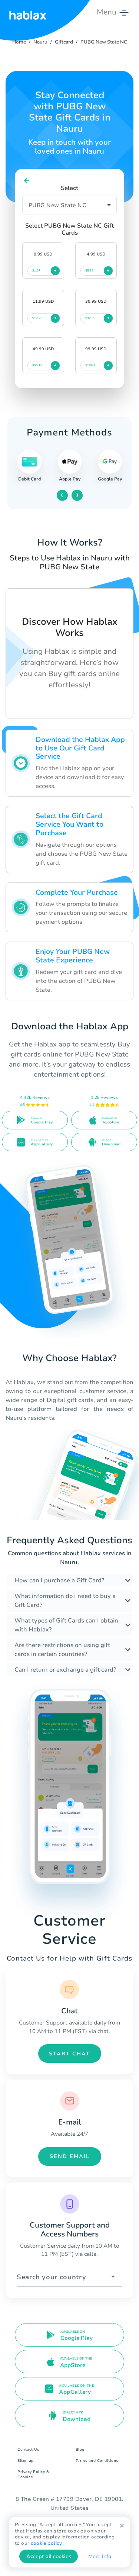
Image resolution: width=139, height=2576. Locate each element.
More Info (100, 2556)
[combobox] (69, 2277)
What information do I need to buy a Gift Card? (65, 1601)
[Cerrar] (122, 2526)
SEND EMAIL (70, 2156)
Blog (80, 2450)
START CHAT (69, 2054)
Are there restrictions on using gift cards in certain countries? (62, 1650)
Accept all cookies (49, 2556)
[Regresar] (27, 181)
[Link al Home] (28, 12)
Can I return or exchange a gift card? (65, 1670)
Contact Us (28, 2450)
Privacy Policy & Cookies (33, 2474)
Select (69, 188)
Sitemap (26, 2461)
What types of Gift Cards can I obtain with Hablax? (66, 1625)
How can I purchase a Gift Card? (59, 1580)
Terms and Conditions (97, 2461)
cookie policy (46, 2543)
